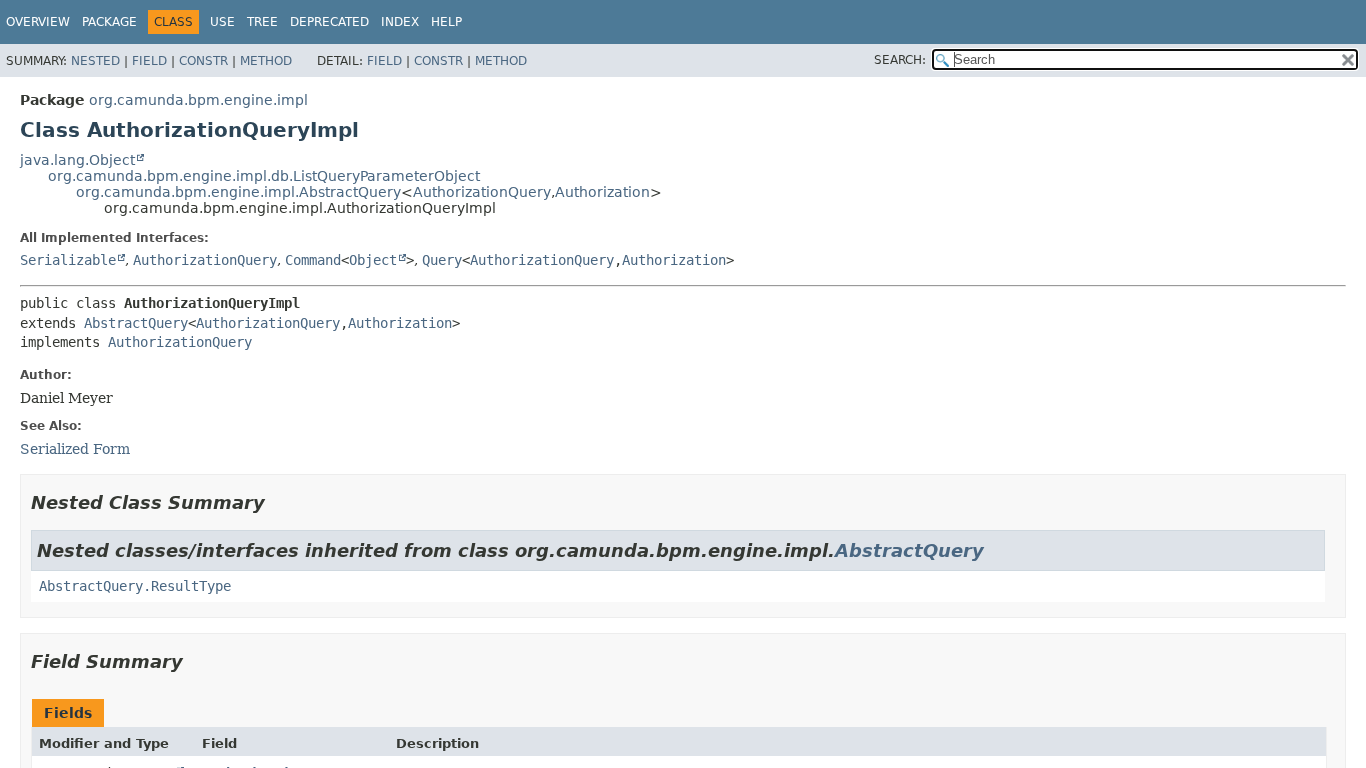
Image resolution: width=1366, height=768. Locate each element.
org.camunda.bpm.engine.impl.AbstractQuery (238, 192)
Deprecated (329, 22)
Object (373, 260)
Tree (262, 22)
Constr (203, 61)
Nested (95, 61)
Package (109, 22)
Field (149, 61)
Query (442, 260)
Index (400, 22)
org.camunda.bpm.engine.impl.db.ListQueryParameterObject (264, 176)
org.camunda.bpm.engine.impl (198, 100)
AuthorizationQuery (482, 192)
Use (222, 22)
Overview (38, 22)
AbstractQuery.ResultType (135, 586)
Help (446, 22)
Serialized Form (75, 449)
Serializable (68, 260)
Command (313, 260)
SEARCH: (900, 60)
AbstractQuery (136, 323)
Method (266, 61)
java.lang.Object (77, 160)
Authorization (602, 192)
